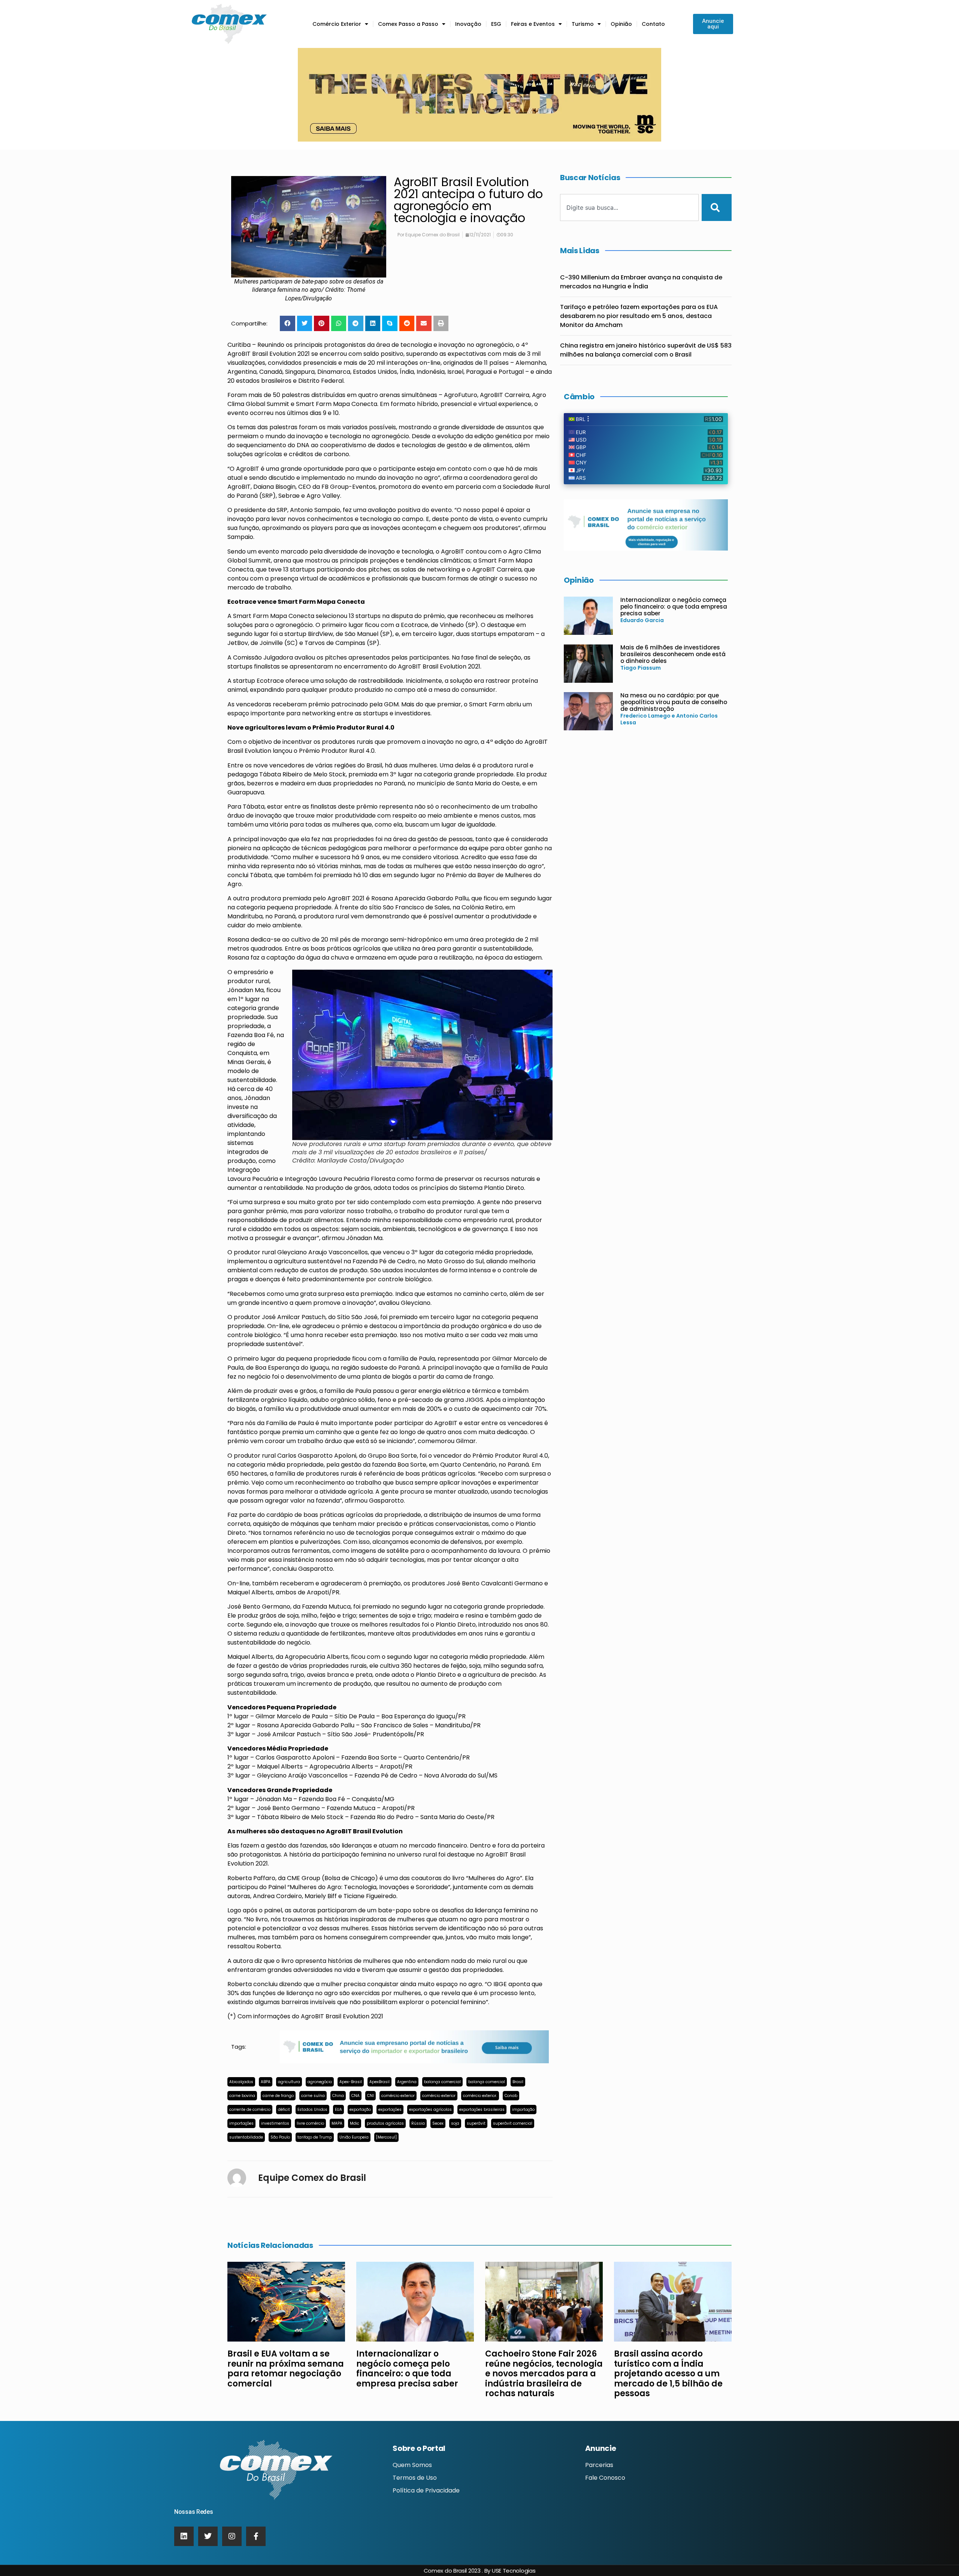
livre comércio (310, 2123)
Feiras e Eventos (533, 24)
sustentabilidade (246, 2137)
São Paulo (280, 2137)
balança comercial (442, 2082)
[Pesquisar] (717, 207)
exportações (390, 2110)
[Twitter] (208, 2536)
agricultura (289, 2082)
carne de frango (278, 2096)
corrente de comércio (250, 2110)
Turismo (583, 24)
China (338, 2096)
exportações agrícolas (430, 2110)
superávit (476, 2123)
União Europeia (354, 2137)
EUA (338, 2110)
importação (523, 2110)
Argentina (407, 2082)
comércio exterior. (480, 2096)
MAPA (337, 2123)
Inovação (468, 24)
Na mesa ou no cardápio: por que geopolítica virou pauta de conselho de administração (674, 702)
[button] (288, 323)
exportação (360, 2110)
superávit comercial (513, 2123)
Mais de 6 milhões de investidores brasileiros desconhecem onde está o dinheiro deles (673, 654)
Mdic (355, 2123)
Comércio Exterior (337, 24)
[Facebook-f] (256, 2536)
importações (241, 2123)
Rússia (418, 2123)
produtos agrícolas (385, 2123)
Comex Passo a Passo (408, 24)
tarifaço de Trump (315, 2137)
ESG (496, 24)
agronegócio (320, 2082)
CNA (356, 2096)
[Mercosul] (386, 2137)
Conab (511, 2096)
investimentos (275, 2123)
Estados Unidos (312, 2110)
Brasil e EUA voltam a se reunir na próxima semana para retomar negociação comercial (286, 2369)
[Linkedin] (184, 2536)
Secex (438, 2123)
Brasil (518, 2082)
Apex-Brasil (351, 2082)
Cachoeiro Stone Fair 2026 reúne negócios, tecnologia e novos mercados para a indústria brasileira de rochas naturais (544, 2374)
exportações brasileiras (482, 2110)
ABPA (266, 2082)
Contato (653, 24)
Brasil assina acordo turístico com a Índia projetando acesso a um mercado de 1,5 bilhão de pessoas (668, 2374)
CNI (370, 2096)
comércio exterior (398, 2096)
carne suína (313, 2096)
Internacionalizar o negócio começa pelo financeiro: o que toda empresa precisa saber (674, 607)
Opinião (621, 24)
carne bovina (242, 2096)
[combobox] (629, 207)
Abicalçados (241, 2082)
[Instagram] (232, 2536)
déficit (284, 2110)
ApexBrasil (379, 2082)
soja (455, 2123)
